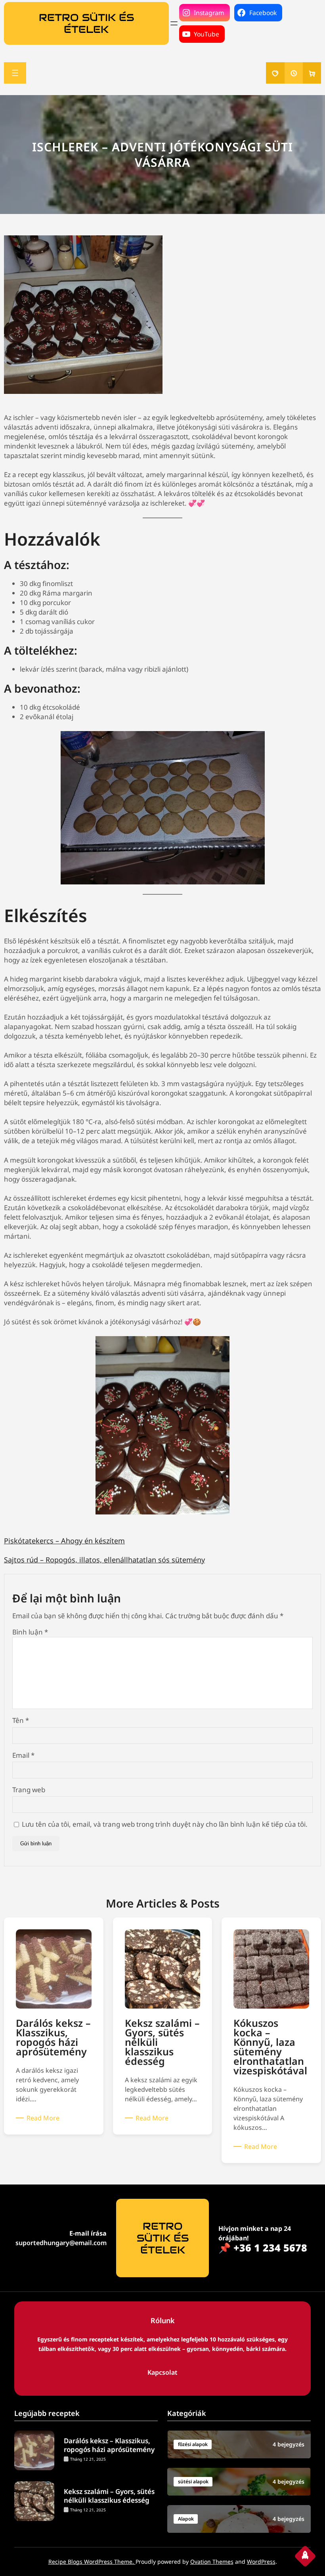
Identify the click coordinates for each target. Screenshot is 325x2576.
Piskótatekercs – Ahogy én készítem (64, 1541)
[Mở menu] (174, 23)
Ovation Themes (212, 2562)
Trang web (29, 1790)
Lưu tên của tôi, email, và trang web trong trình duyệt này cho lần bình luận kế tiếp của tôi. (165, 1824)
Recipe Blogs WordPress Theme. (92, 2562)
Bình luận (30, 1632)
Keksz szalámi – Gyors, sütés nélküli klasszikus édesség (109, 2496)
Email (23, 1755)
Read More (44, 2118)
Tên (21, 1720)
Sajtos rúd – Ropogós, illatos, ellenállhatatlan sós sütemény (104, 1560)
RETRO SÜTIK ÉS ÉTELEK (86, 23)
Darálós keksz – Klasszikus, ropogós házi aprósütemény (109, 2445)
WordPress (261, 2562)
